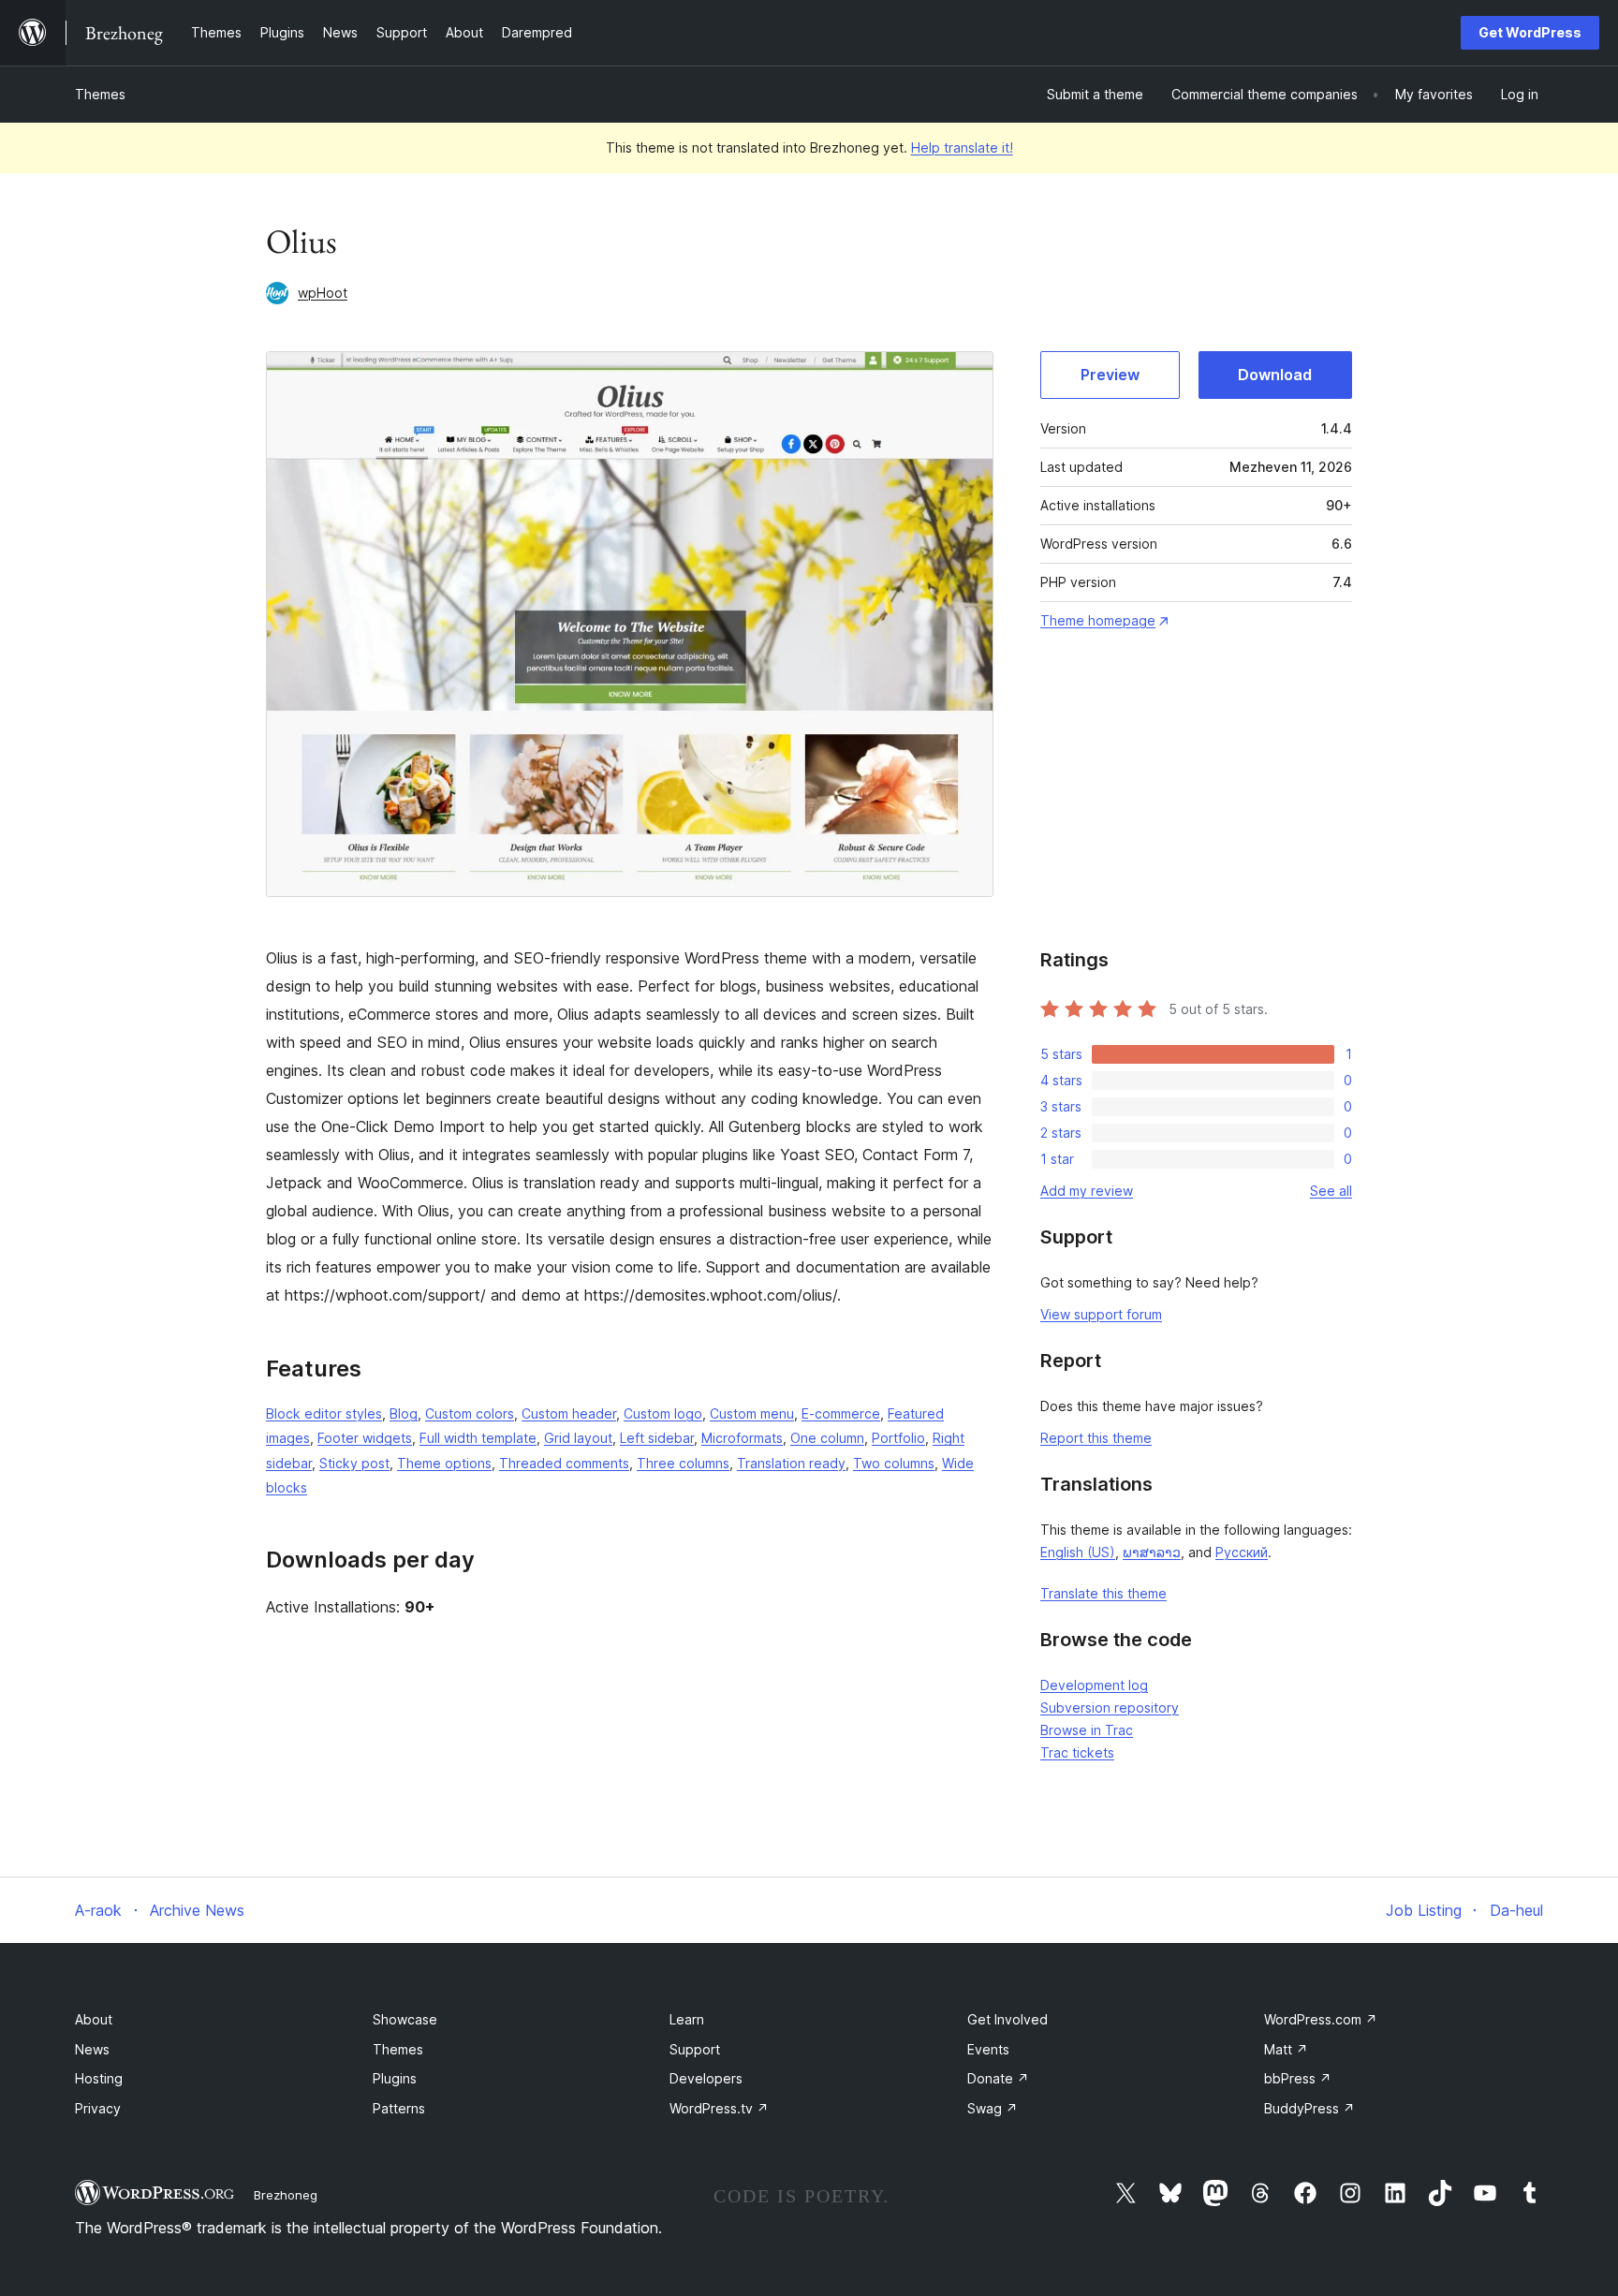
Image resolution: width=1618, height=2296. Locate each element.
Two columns (894, 1463)
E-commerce (841, 1413)
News (92, 2049)
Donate (998, 2078)
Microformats (742, 1438)
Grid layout (578, 1438)
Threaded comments (564, 1463)
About (94, 2019)
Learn (687, 2019)
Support (695, 2049)
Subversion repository (1110, 1707)
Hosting (99, 2078)
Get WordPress (1530, 32)
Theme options (444, 1463)
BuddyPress (1309, 2108)
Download (1275, 375)
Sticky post (354, 1463)
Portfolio (898, 1438)
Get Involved (1008, 2019)
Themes (100, 94)
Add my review (1087, 1191)
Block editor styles (324, 1413)
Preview (1110, 375)
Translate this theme (1103, 1593)
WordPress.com (1321, 2019)
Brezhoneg (286, 2195)
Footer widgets (365, 1438)
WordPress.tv (719, 2108)
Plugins (395, 2078)
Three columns (683, 1463)
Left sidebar (657, 1438)
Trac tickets (1077, 1752)
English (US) (1078, 1552)
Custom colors (470, 1413)
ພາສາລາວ (1152, 1552)
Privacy (98, 2108)
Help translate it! (962, 147)
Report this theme (1096, 1438)
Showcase (405, 2019)
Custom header (569, 1413)
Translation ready (791, 1463)
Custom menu (752, 1413)
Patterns (399, 2108)
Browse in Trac (1087, 1730)
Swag (993, 2108)
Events (988, 2049)
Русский (1242, 1552)
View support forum (1101, 1314)
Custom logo (663, 1413)
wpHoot (323, 293)
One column (827, 1438)
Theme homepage (1098, 620)
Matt (1286, 2049)
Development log (1094, 1685)
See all (1331, 1191)
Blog (404, 1413)
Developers (706, 2078)
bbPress (1298, 2078)
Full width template (478, 1438)
